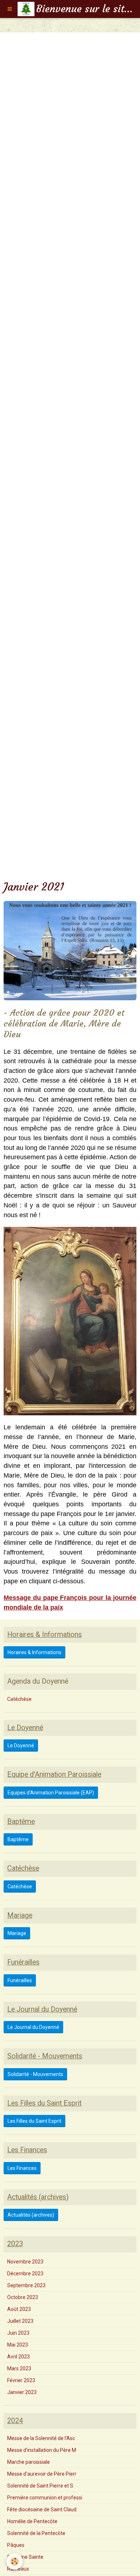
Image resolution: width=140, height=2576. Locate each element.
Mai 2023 (18, 2345)
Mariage (17, 1933)
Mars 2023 (19, 2368)
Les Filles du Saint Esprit (34, 2121)
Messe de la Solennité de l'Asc (41, 2438)
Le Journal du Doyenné (33, 2027)
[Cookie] (15, 2561)
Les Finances (22, 2168)
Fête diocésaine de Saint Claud (42, 2509)
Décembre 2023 (25, 2274)
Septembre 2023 (26, 2285)
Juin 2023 (18, 2333)
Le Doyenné (21, 1746)
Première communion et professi (45, 2498)
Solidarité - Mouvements (35, 2074)
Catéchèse (19, 1699)
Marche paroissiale (29, 2462)
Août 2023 (19, 2309)
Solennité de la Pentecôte (36, 2533)
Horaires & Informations (34, 1652)
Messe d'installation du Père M (42, 2450)
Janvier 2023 (22, 2392)
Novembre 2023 (25, 2262)
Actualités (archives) (31, 2215)
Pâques (16, 2545)
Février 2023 (21, 2380)
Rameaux (18, 2569)
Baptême (18, 1839)
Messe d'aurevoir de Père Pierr (42, 2474)
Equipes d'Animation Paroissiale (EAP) (51, 1793)
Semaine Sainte (25, 2557)
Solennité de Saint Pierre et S (40, 2486)
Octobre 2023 (23, 2297)
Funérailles (20, 1980)
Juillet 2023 (20, 2321)
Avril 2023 (18, 2357)
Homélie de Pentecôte (32, 2521)
